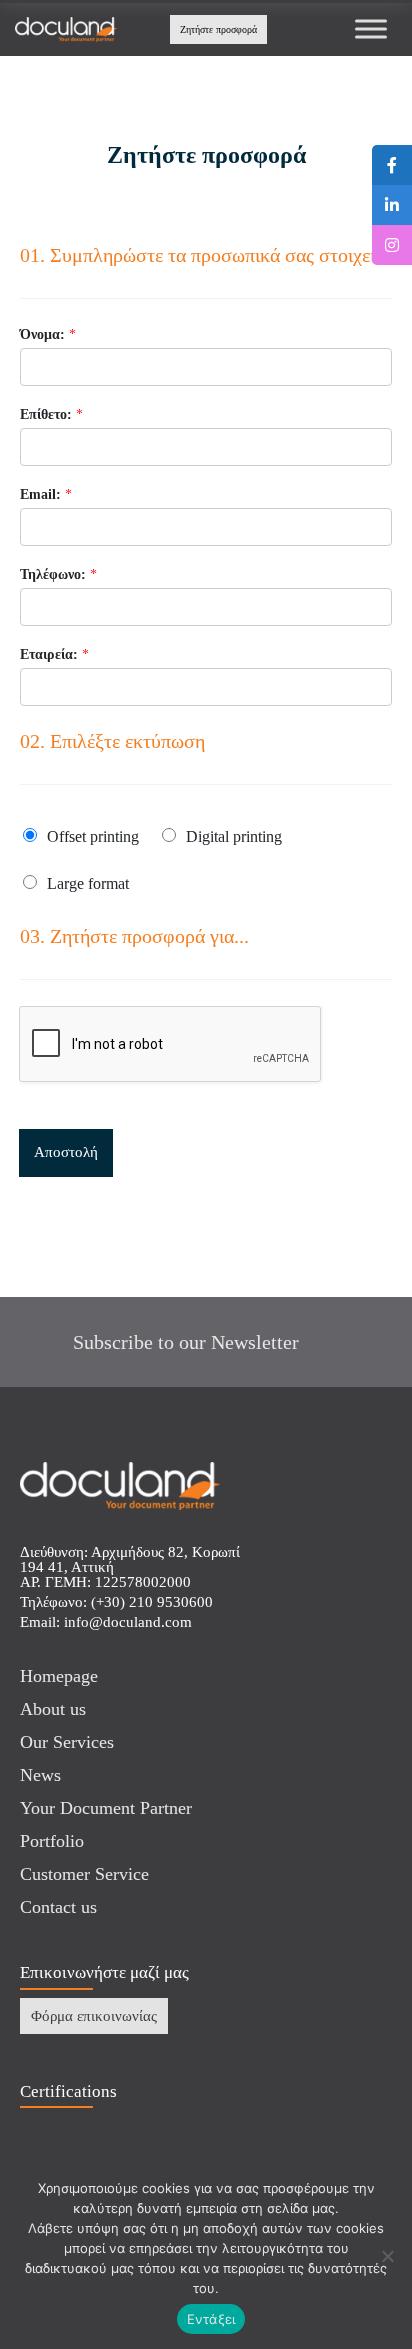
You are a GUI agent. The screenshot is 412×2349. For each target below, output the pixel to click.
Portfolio (52, 1841)
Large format (88, 883)
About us (53, 1709)
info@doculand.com (128, 1622)
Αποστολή (66, 1152)
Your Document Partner (106, 1808)
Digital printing (234, 836)
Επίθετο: (51, 414)
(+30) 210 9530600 (152, 1602)
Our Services (67, 1742)
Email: (46, 494)
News (40, 1775)
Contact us (58, 1907)
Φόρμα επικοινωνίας (94, 2016)
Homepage (59, 1676)
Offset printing (93, 836)
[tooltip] (392, 165)
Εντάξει (211, 2319)
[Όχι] (387, 2256)
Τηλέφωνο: (58, 574)
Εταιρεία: (54, 654)
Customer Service (84, 1874)
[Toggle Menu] (371, 29)
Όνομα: (48, 334)
